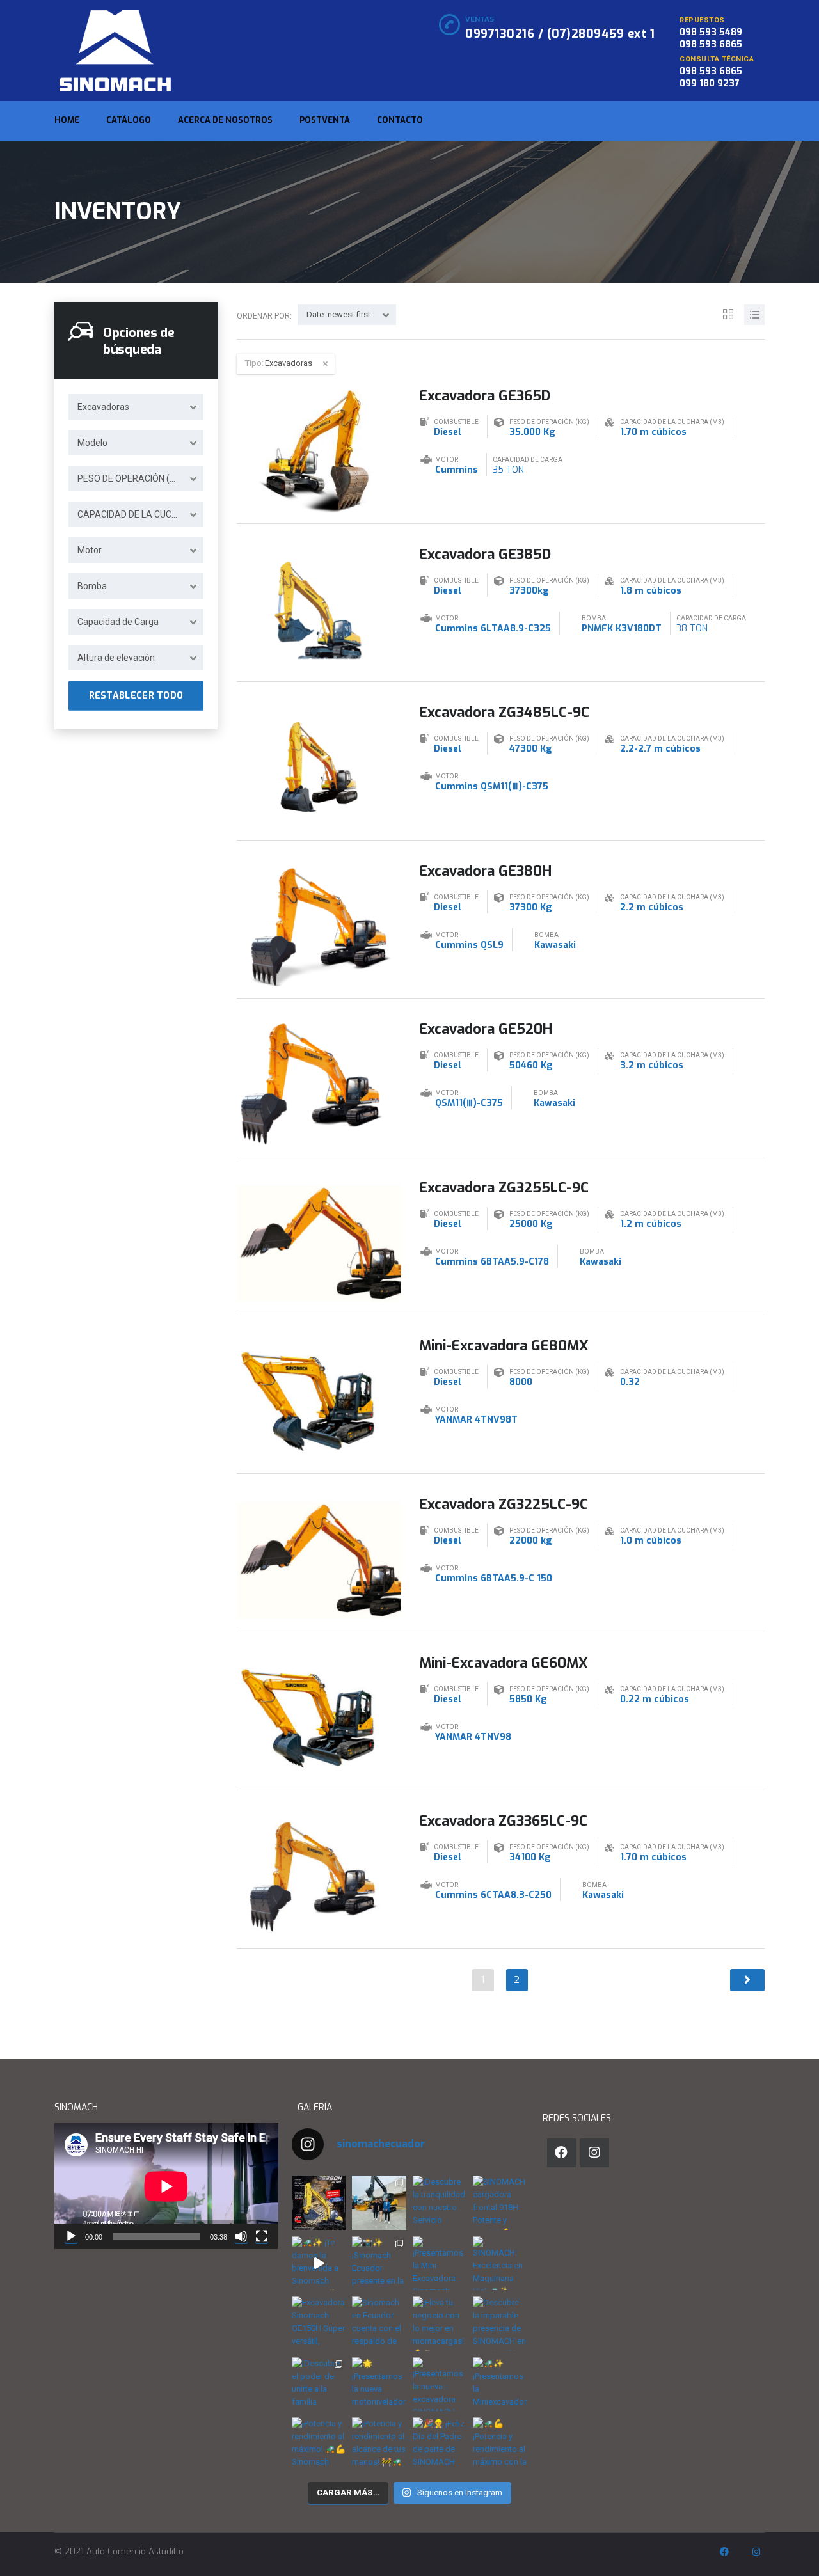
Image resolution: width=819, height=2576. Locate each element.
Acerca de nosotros (225, 120)
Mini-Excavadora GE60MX (504, 1663)
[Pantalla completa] (262, 2236)
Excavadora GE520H (486, 1029)
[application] (166, 2186)
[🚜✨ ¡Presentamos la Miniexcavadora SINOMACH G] (500, 2384)
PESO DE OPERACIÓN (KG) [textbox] (131, 478)
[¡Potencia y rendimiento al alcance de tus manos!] (379, 2444)
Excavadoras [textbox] (103, 407)
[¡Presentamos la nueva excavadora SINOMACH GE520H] (440, 2384)
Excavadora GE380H (485, 871)
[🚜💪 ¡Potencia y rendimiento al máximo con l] (500, 2444)
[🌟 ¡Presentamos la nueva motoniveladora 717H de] (379, 2384)
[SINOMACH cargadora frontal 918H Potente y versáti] (500, 2202)
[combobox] (136, 407)
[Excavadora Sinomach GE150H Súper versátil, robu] (319, 2323)
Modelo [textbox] (92, 443)
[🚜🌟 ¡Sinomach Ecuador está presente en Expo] (379, 2202)
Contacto (400, 120)
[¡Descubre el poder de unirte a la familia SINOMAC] (319, 2384)
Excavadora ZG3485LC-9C (504, 712)
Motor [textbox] (90, 550)
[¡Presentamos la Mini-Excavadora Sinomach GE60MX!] (440, 2263)
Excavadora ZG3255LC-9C (504, 1188)
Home (67, 120)
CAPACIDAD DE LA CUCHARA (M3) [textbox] (140, 514)
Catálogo (129, 120)
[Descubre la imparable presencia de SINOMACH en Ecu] (500, 2323)
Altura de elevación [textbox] (116, 658)
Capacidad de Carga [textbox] (118, 622)
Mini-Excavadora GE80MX (504, 1346)
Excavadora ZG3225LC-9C (504, 1504)
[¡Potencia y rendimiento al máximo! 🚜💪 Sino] (319, 2444)
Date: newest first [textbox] (338, 314)
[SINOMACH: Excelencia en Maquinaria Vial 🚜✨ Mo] (500, 2263)
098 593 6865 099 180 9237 (711, 77)
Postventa (325, 120)
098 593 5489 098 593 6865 (711, 38)
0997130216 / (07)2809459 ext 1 (560, 34)
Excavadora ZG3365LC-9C (503, 1821)
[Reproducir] (71, 2236)
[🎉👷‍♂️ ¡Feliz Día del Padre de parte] (440, 2444)
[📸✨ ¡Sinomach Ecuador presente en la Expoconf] (379, 2263)
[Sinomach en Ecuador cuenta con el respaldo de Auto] (379, 2323)
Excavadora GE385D (485, 554)
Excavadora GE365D (485, 396)
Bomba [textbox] (92, 586)
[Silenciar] (241, 2236)
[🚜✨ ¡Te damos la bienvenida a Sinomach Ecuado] (319, 2263)
